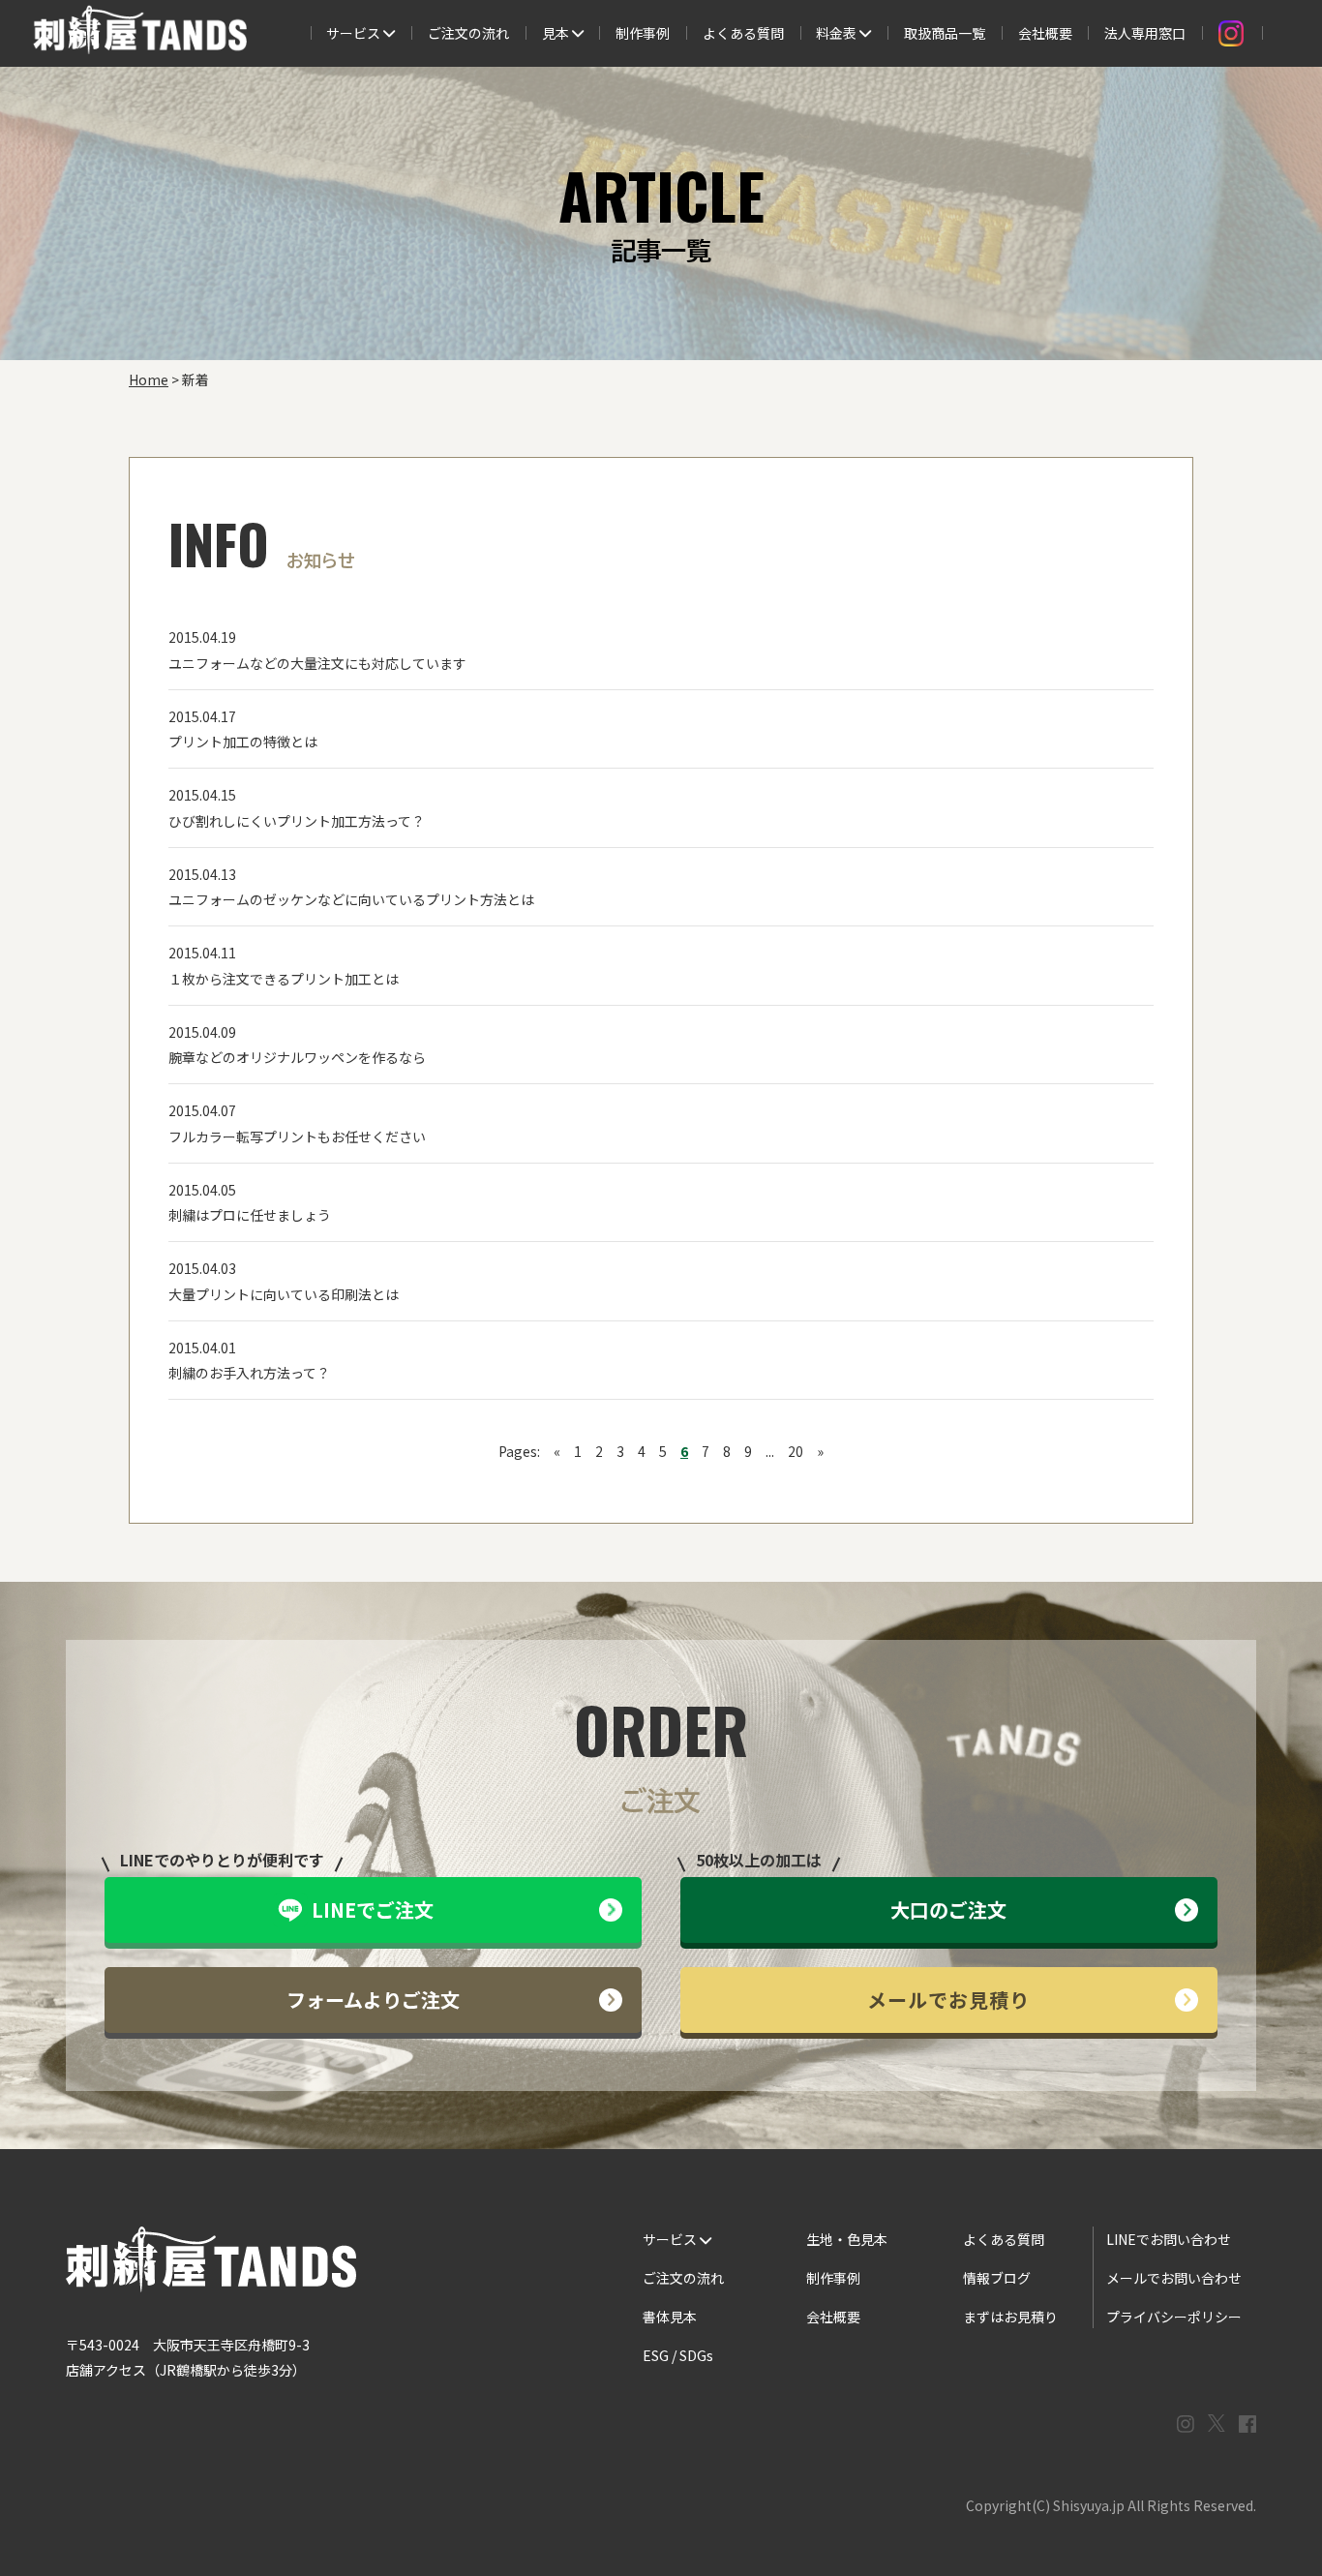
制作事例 (643, 33)
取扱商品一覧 (945, 33)
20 (796, 1451)
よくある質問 (743, 33)
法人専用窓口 (1145, 33)
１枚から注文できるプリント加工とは (284, 979)
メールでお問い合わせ (1174, 2278)
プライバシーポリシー (1174, 2317)
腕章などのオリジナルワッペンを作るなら (297, 1057)
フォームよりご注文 (373, 2000)
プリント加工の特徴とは (243, 742)
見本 (557, 33)
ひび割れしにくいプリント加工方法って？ (297, 821)
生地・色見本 (847, 2239)
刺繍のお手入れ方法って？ (249, 1373)
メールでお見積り (948, 2000)
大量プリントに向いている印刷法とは (284, 1294)
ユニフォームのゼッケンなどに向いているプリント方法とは (351, 899)
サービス (355, 33)
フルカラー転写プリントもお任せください (297, 1136)
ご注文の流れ (468, 33)
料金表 (838, 33)
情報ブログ (997, 2278)
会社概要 (1045, 33)
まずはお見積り (1010, 2317)
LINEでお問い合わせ (1169, 2239)
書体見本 (670, 2317)
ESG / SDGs (678, 2355)
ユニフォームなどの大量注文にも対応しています (317, 663)
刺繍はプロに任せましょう (250, 1215)
